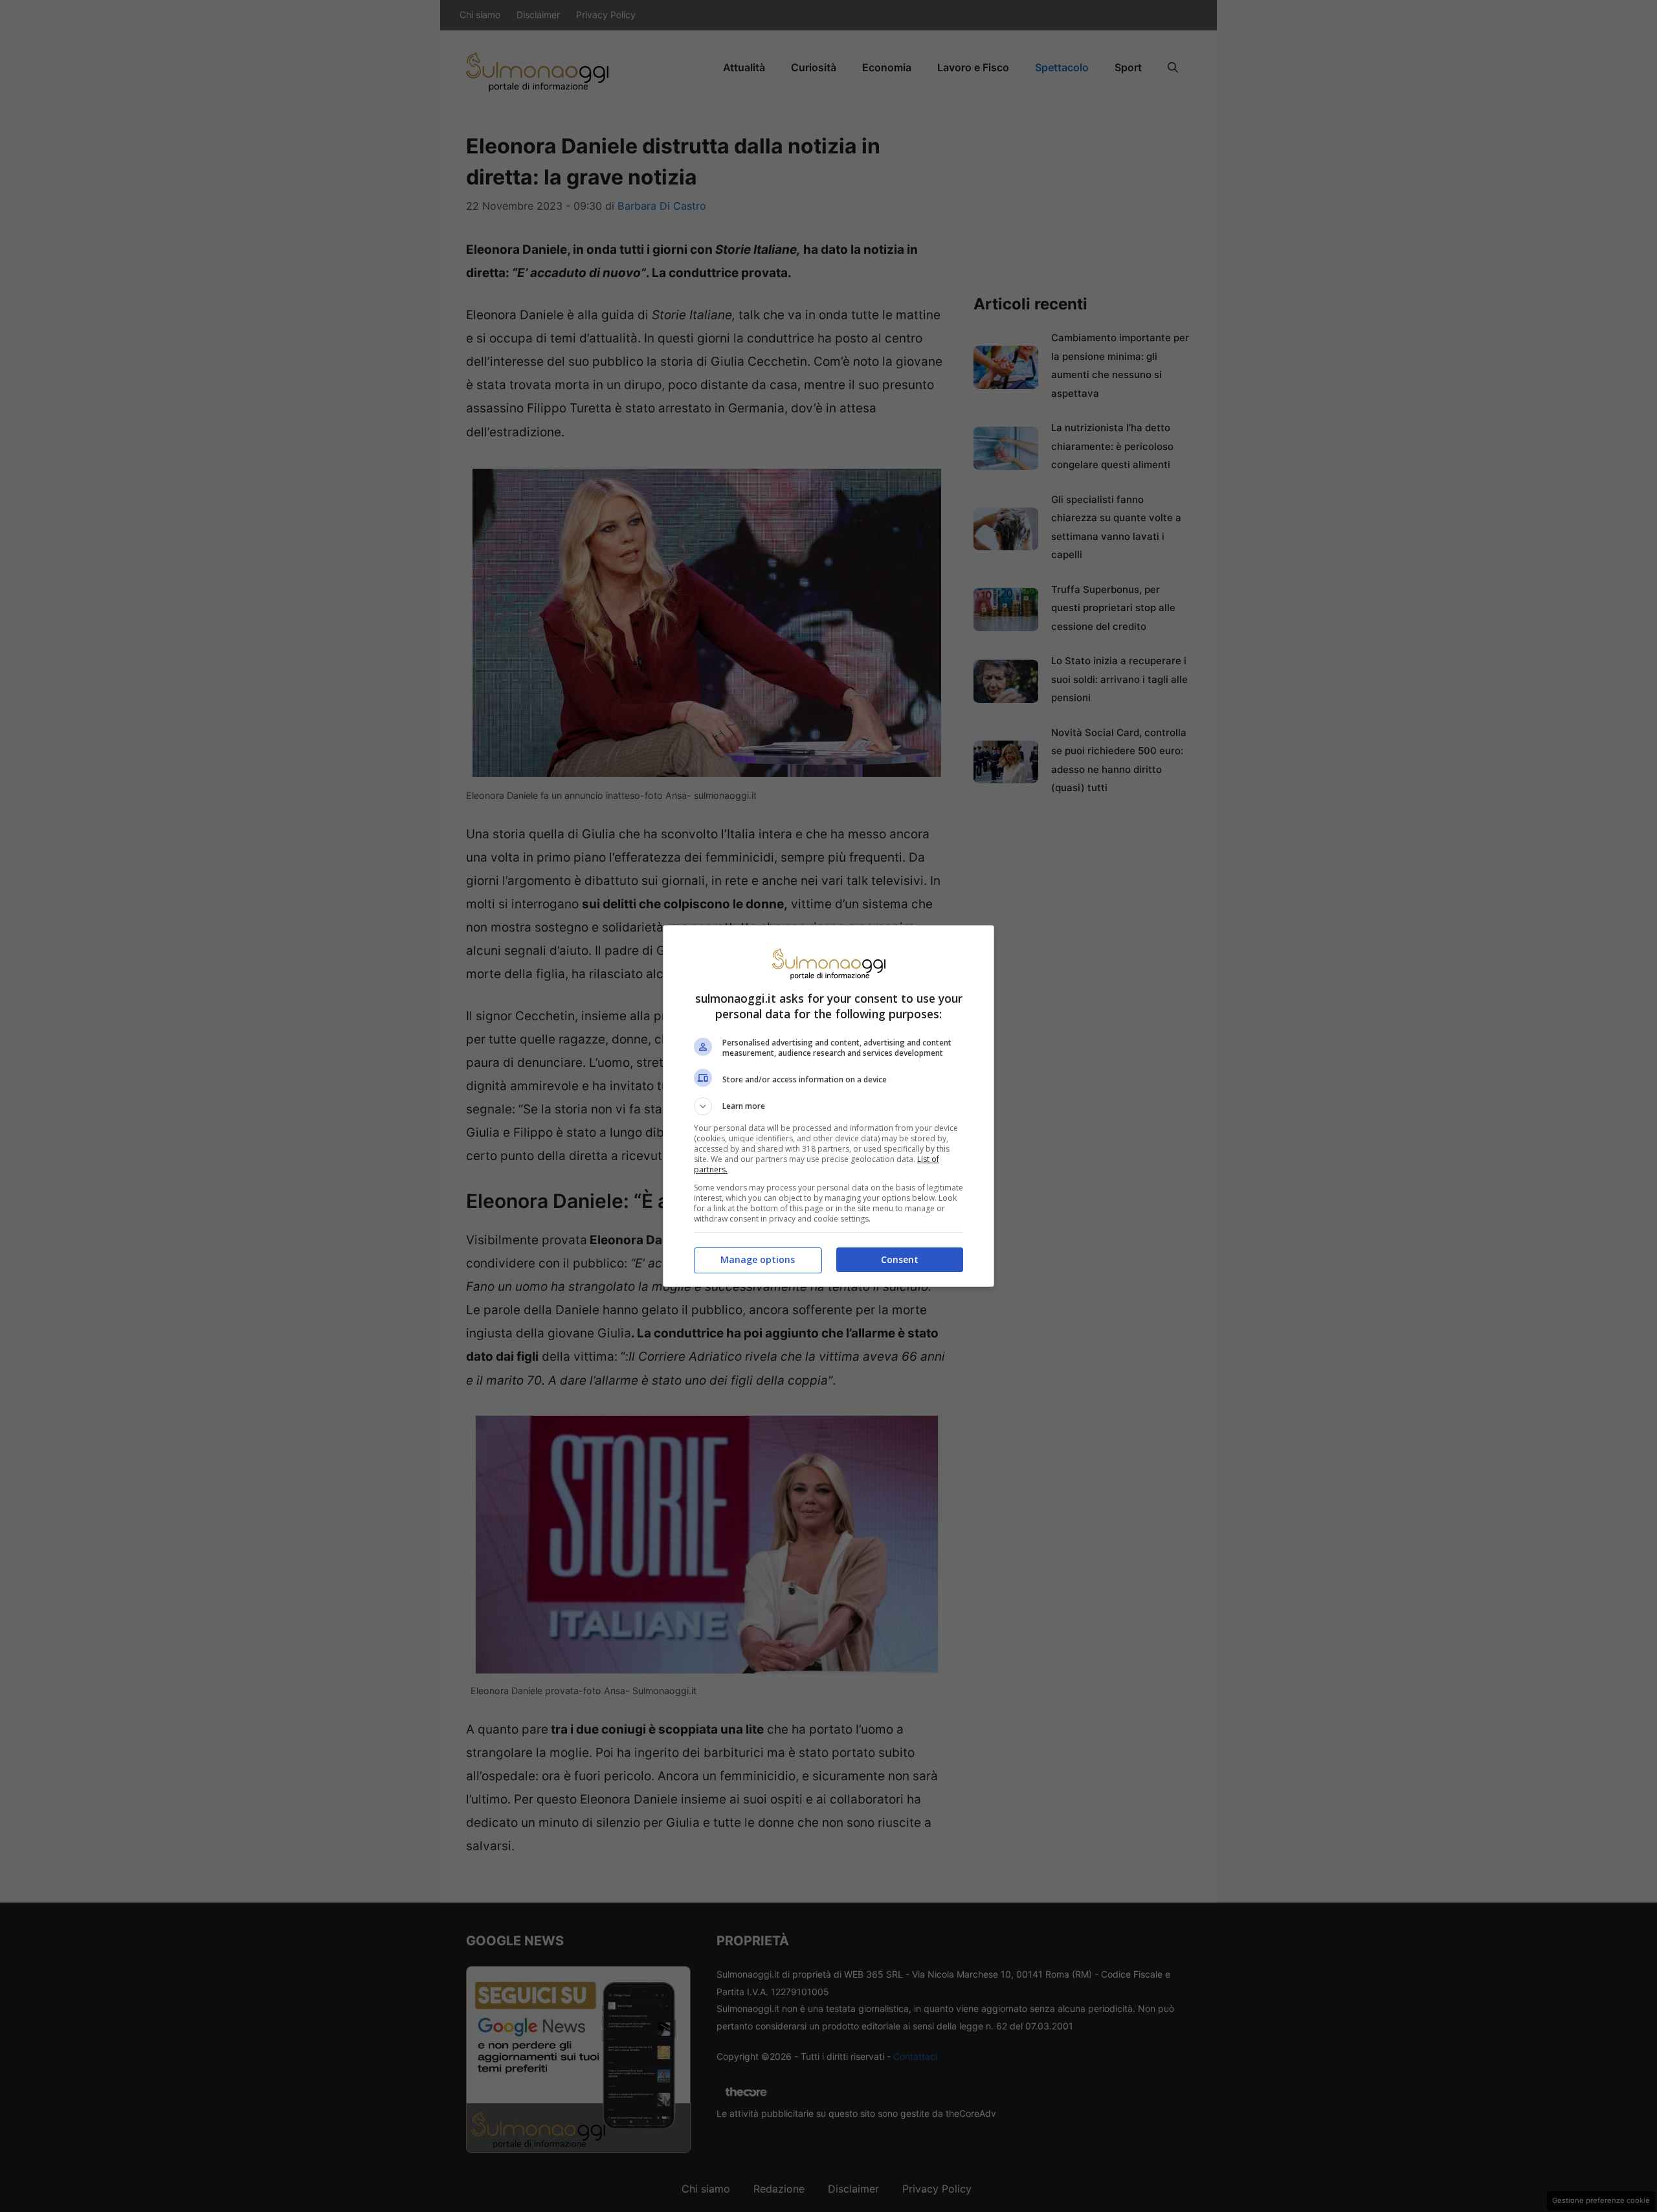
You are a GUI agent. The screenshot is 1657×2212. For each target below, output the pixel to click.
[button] (828, 1106)
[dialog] (828, 1106)
